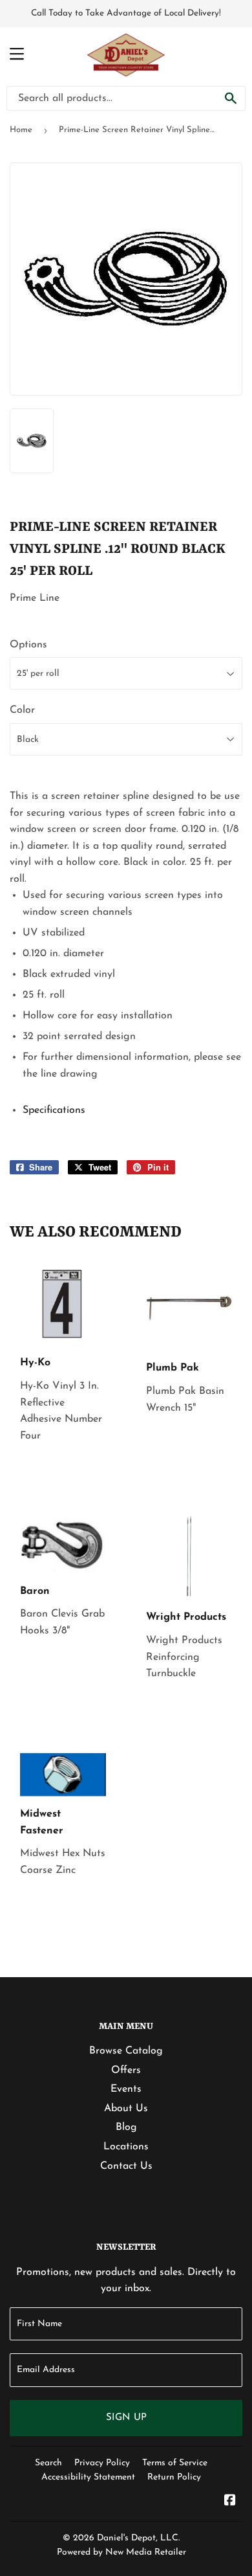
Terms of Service (175, 2463)
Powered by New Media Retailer (121, 2552)
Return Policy (174, 2477)
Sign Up (126, 2418)
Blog (126, 2127)
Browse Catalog (126, 2051)
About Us (126, 2109)
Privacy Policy (102, 2463)
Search (48, 2463)
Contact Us (126, 2166)
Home (21, 130)
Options (28, 645)
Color (22, 710)
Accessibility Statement (88, 2477)
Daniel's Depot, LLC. (138, 2538)
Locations (126, 2147)
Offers (126, 2070)
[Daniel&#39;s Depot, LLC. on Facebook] (230, 2502)
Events (126, 2089)
